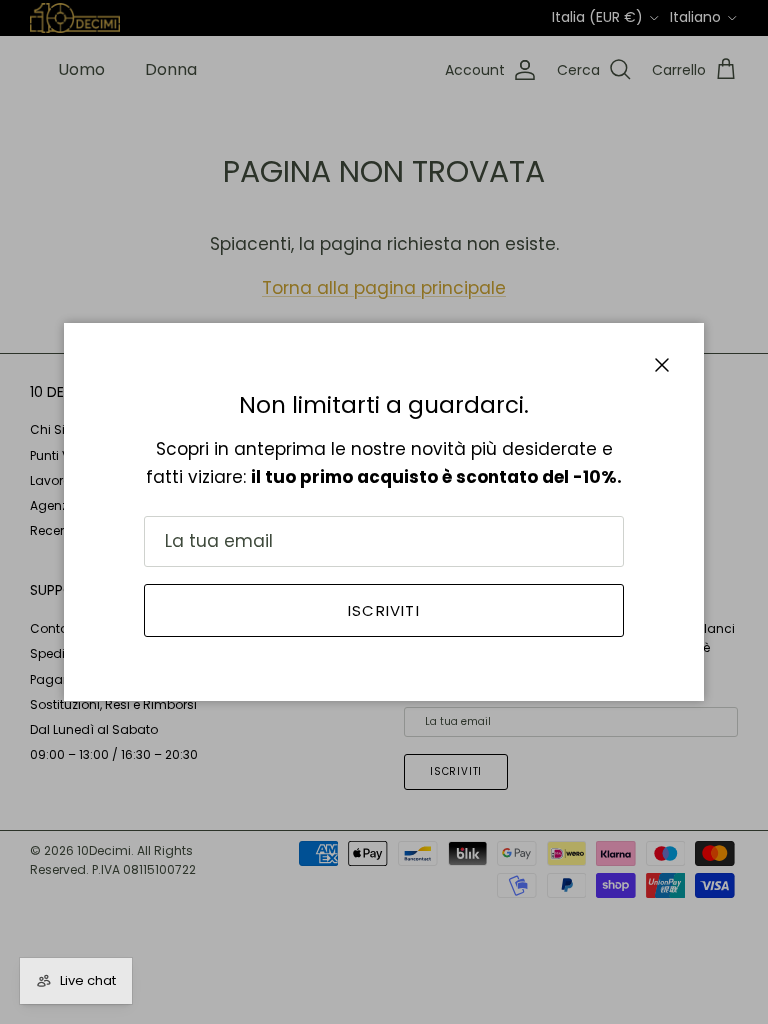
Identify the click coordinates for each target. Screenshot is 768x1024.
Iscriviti (384, 610)
